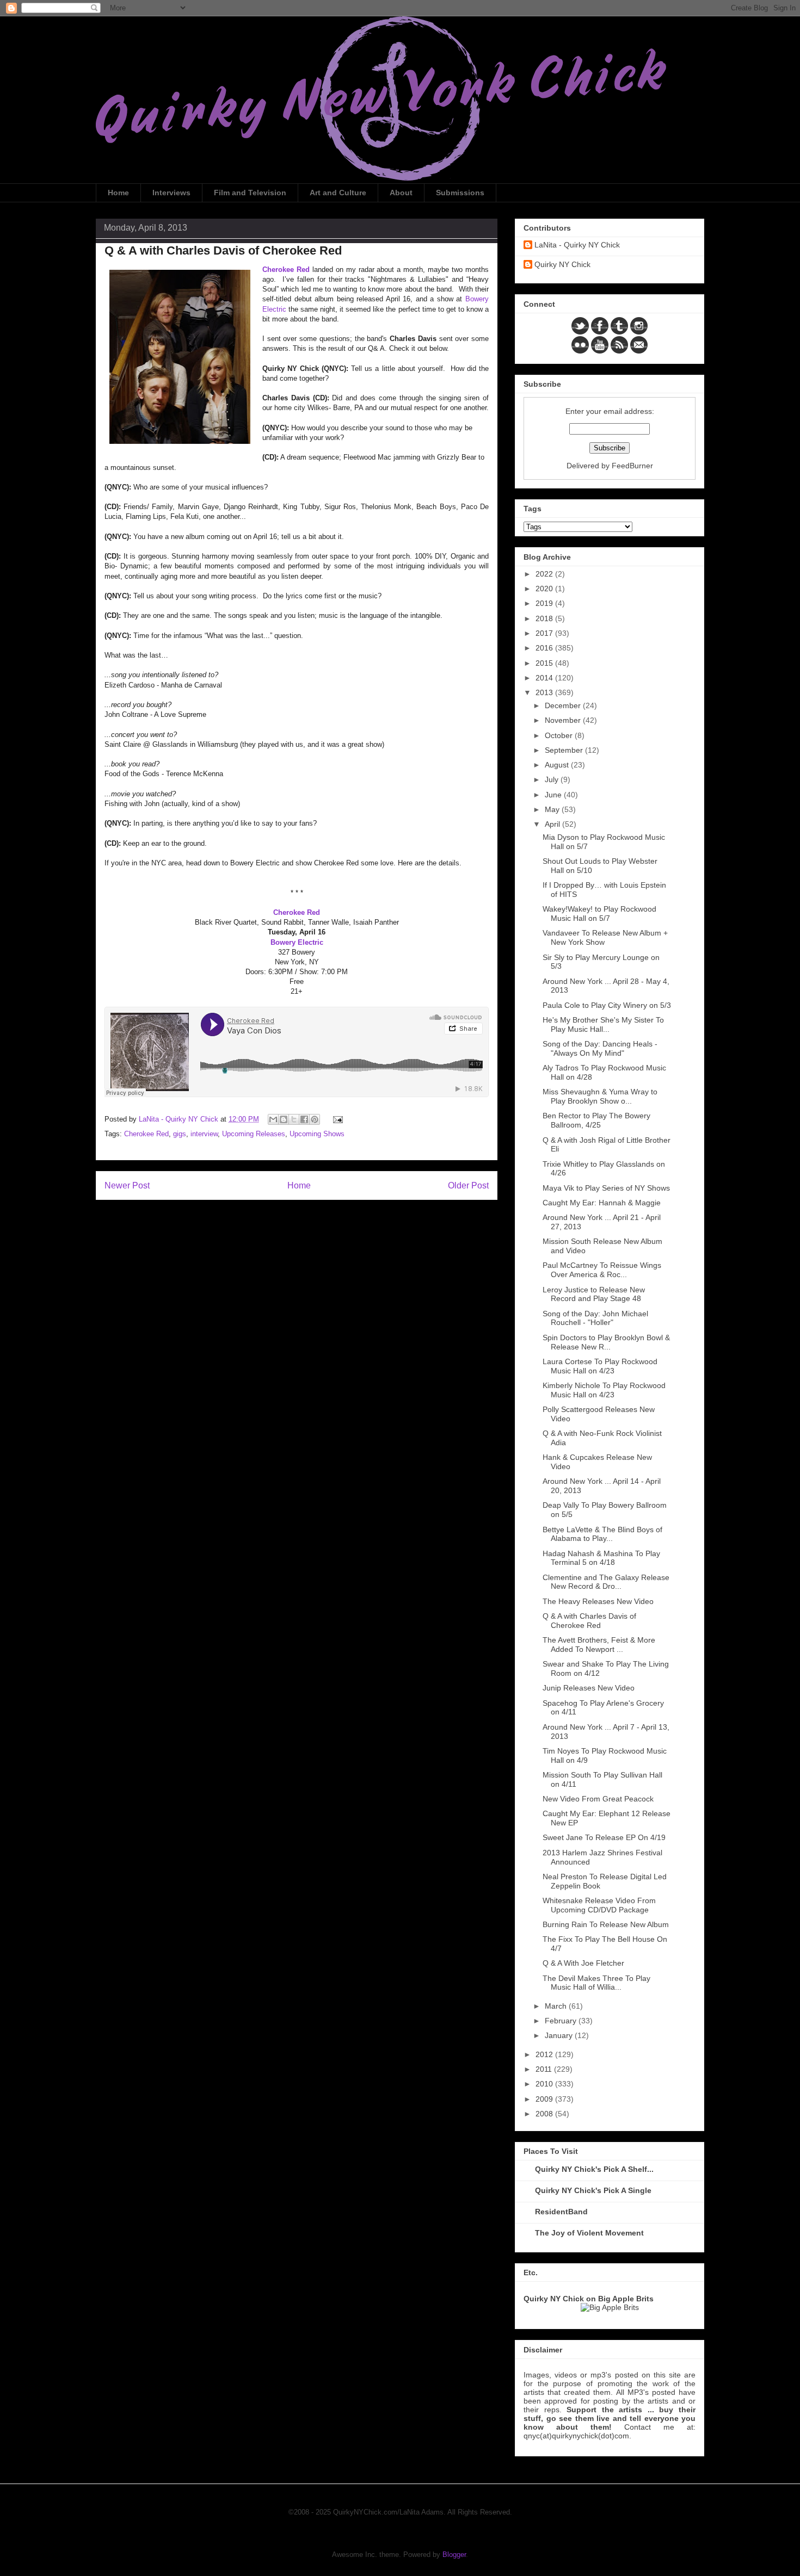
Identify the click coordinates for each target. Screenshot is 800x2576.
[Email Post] (336, 1119)
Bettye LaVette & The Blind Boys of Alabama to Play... (602, 1534)
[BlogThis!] (284, 1119)
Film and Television (250, 193)
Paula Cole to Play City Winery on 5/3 (607, 1005)
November (564, 720)
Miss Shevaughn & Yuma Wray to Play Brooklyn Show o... (600, 1096)
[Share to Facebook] (304, 1119)
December (564, 705)
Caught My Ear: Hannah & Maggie (602, 1203)
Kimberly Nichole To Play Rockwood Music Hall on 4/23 (604, 1390)
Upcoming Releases (254, 1134)
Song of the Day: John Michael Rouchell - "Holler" (595, 1318)
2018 (545, 618)
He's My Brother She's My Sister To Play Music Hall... (603, 1024)
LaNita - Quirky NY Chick (577, 245)
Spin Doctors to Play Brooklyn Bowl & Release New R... (606, 1342)
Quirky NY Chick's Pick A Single (593, 2190)
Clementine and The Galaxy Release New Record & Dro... (606, 1582)
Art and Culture (338, 193)
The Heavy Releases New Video (598, 1601)
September (565, 750)
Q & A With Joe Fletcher (583, 1963)
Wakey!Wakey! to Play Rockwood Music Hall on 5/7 (599, 914)
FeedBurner (632, 466)
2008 (545, 2114)
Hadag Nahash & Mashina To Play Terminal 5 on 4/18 (601, 1558)
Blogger (454, 2555)
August (558, 765)
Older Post (468, 1185)
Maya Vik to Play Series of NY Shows (606, 1188)
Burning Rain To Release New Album (606, 1924)
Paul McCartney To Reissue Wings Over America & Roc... (602, 1270)
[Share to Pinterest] (315, 1119)
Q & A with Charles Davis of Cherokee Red (589, 1621)
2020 (545, 589)
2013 (545, 692)
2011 (545, 2069)
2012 (545, 2054)
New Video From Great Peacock (598, 1799)
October (560, 735)
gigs (180, 1134)
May (553, 809)
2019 (545, 603)
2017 (545, 633)
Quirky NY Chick (562, 264)
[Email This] (273, 1119)
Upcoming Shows (317, 1134)
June (554, 795)
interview (204, 1134)
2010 (545, 2084)
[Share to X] (294, 1119)
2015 (545, 663)
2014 (545, 678)
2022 (545, 574)
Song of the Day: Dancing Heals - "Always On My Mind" (600, 1048)
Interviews (171, 193)
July (553, 779)
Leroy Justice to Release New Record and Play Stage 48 (594, 1294)
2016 (545, 648)
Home (118, 193)
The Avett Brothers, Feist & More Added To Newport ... (599, 1645)
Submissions (460, 193)
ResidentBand (561, 2212)
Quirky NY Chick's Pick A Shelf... (594, 2169)
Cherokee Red (146, 1134)
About (401, 193)
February (562, 2021)
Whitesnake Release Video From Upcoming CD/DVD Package (599, 1905)
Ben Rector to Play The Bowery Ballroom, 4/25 (596, 1120)
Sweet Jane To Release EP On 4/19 (604, 1837)
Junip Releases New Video (589, 1688)
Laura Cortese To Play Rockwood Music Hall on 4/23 (600, 1366)
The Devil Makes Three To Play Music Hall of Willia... (596, 1983)
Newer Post (127, 1185)
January (560, 2035)
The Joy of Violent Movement (589, 2233)
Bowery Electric (297, 942)
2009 (545, 2099)
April (553, 824)
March (557, 2006)
